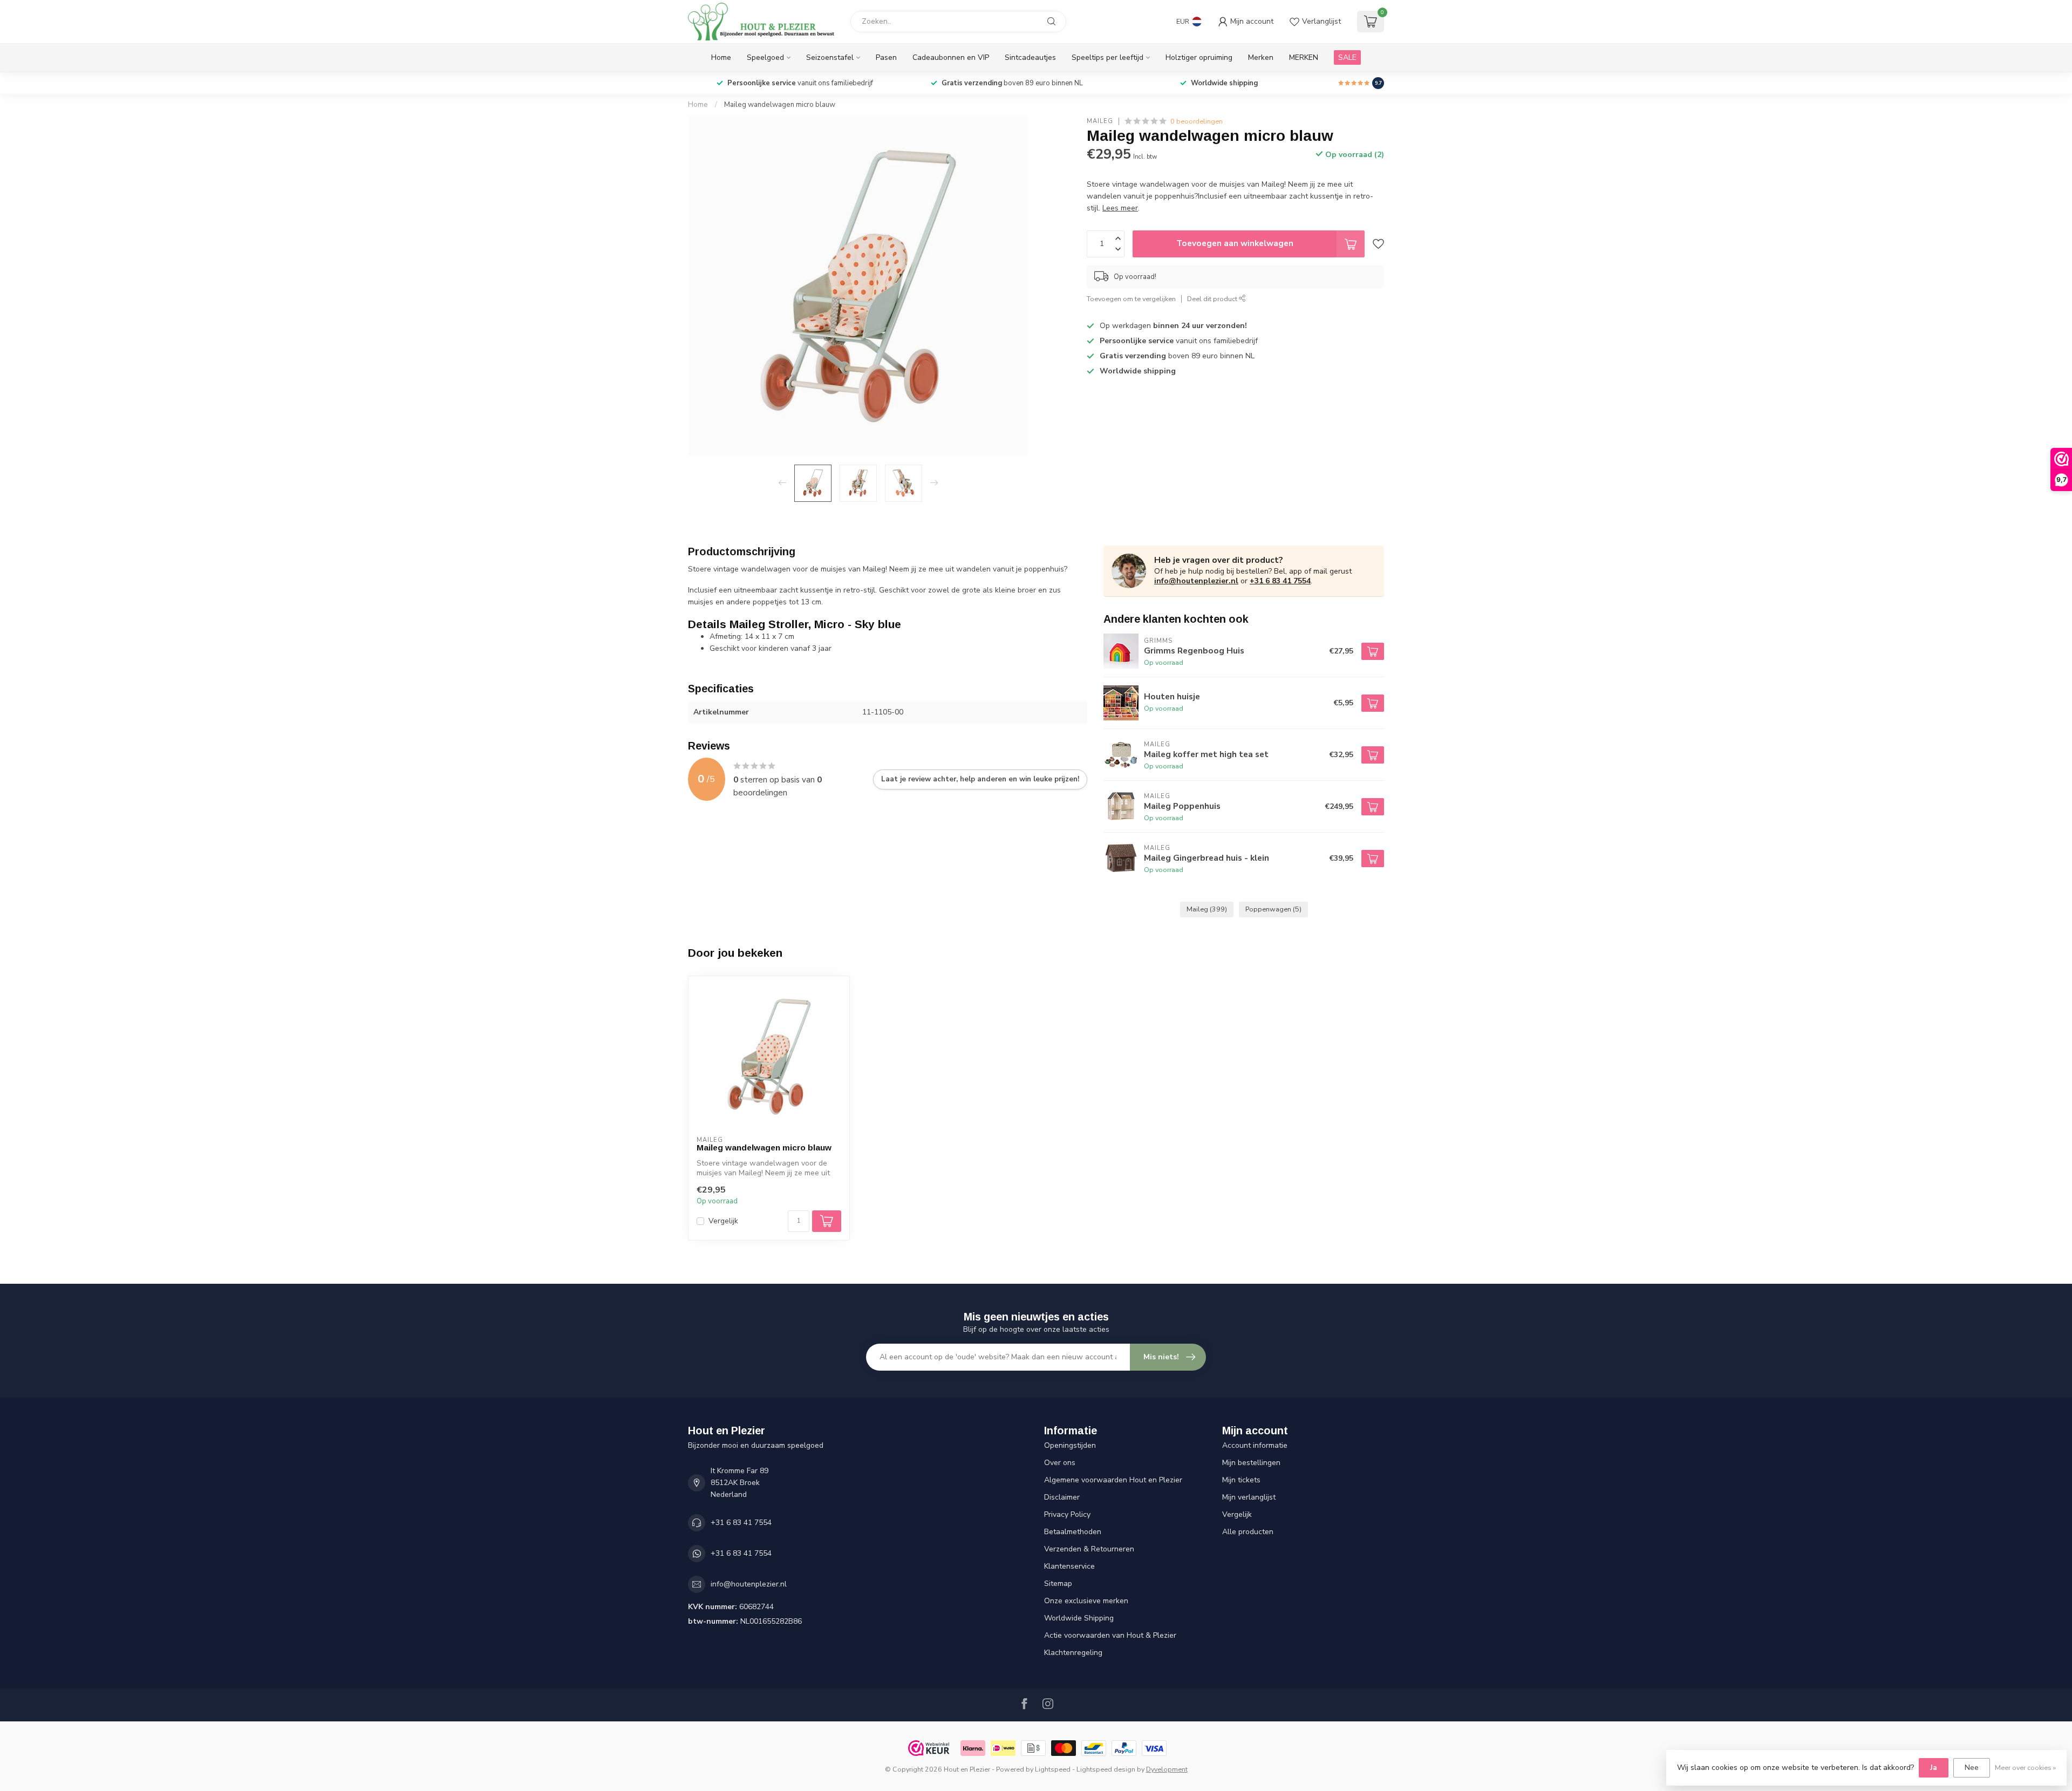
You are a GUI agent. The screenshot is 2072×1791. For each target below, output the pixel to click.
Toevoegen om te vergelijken (1131, 299)
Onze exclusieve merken (1086, 1601)
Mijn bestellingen (1251, 1463)
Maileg (1100, 121)
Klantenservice (1069, 1566)
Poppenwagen (1273, 909)
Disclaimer (1062, 1497)
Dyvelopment (1167, 1769)
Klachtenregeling (1073, 1653)
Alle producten (1248, 1532)
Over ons (1060, 1463)
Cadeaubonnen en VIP (951, 57)
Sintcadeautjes (1030, 57)
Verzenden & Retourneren (1089, 1549)
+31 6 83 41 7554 (1280, 581)
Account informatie (1255, 1445)
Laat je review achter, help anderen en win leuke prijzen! (980, 779)
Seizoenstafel (830, 57)
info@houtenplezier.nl (1196, 581)
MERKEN (1304, 57)
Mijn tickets (1241, 1480)
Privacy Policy (1067, 1514)
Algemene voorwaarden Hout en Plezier (1113, 1480)
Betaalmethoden (1073, 1532)
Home (721, 57)
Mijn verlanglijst (1249, 1497)
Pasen (886, 57)
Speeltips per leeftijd (1107, 57)
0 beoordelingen (1197, 121)
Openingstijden (1070, 1445)
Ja (1934, 1768)
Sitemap (1058, 1584)
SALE (1347, 57)
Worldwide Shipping (1079, 1618)
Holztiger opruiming (1199, 57)
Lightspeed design (1106, 1769)
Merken (1261, 57)
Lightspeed (1053, 1769)
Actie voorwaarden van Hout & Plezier (1110, 1635)
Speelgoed (765, 57)
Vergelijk (723, 1221)
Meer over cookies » (2025, 1768)
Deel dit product (1213, 299)
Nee (1972, 1768)
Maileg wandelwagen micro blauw (780, 105)
